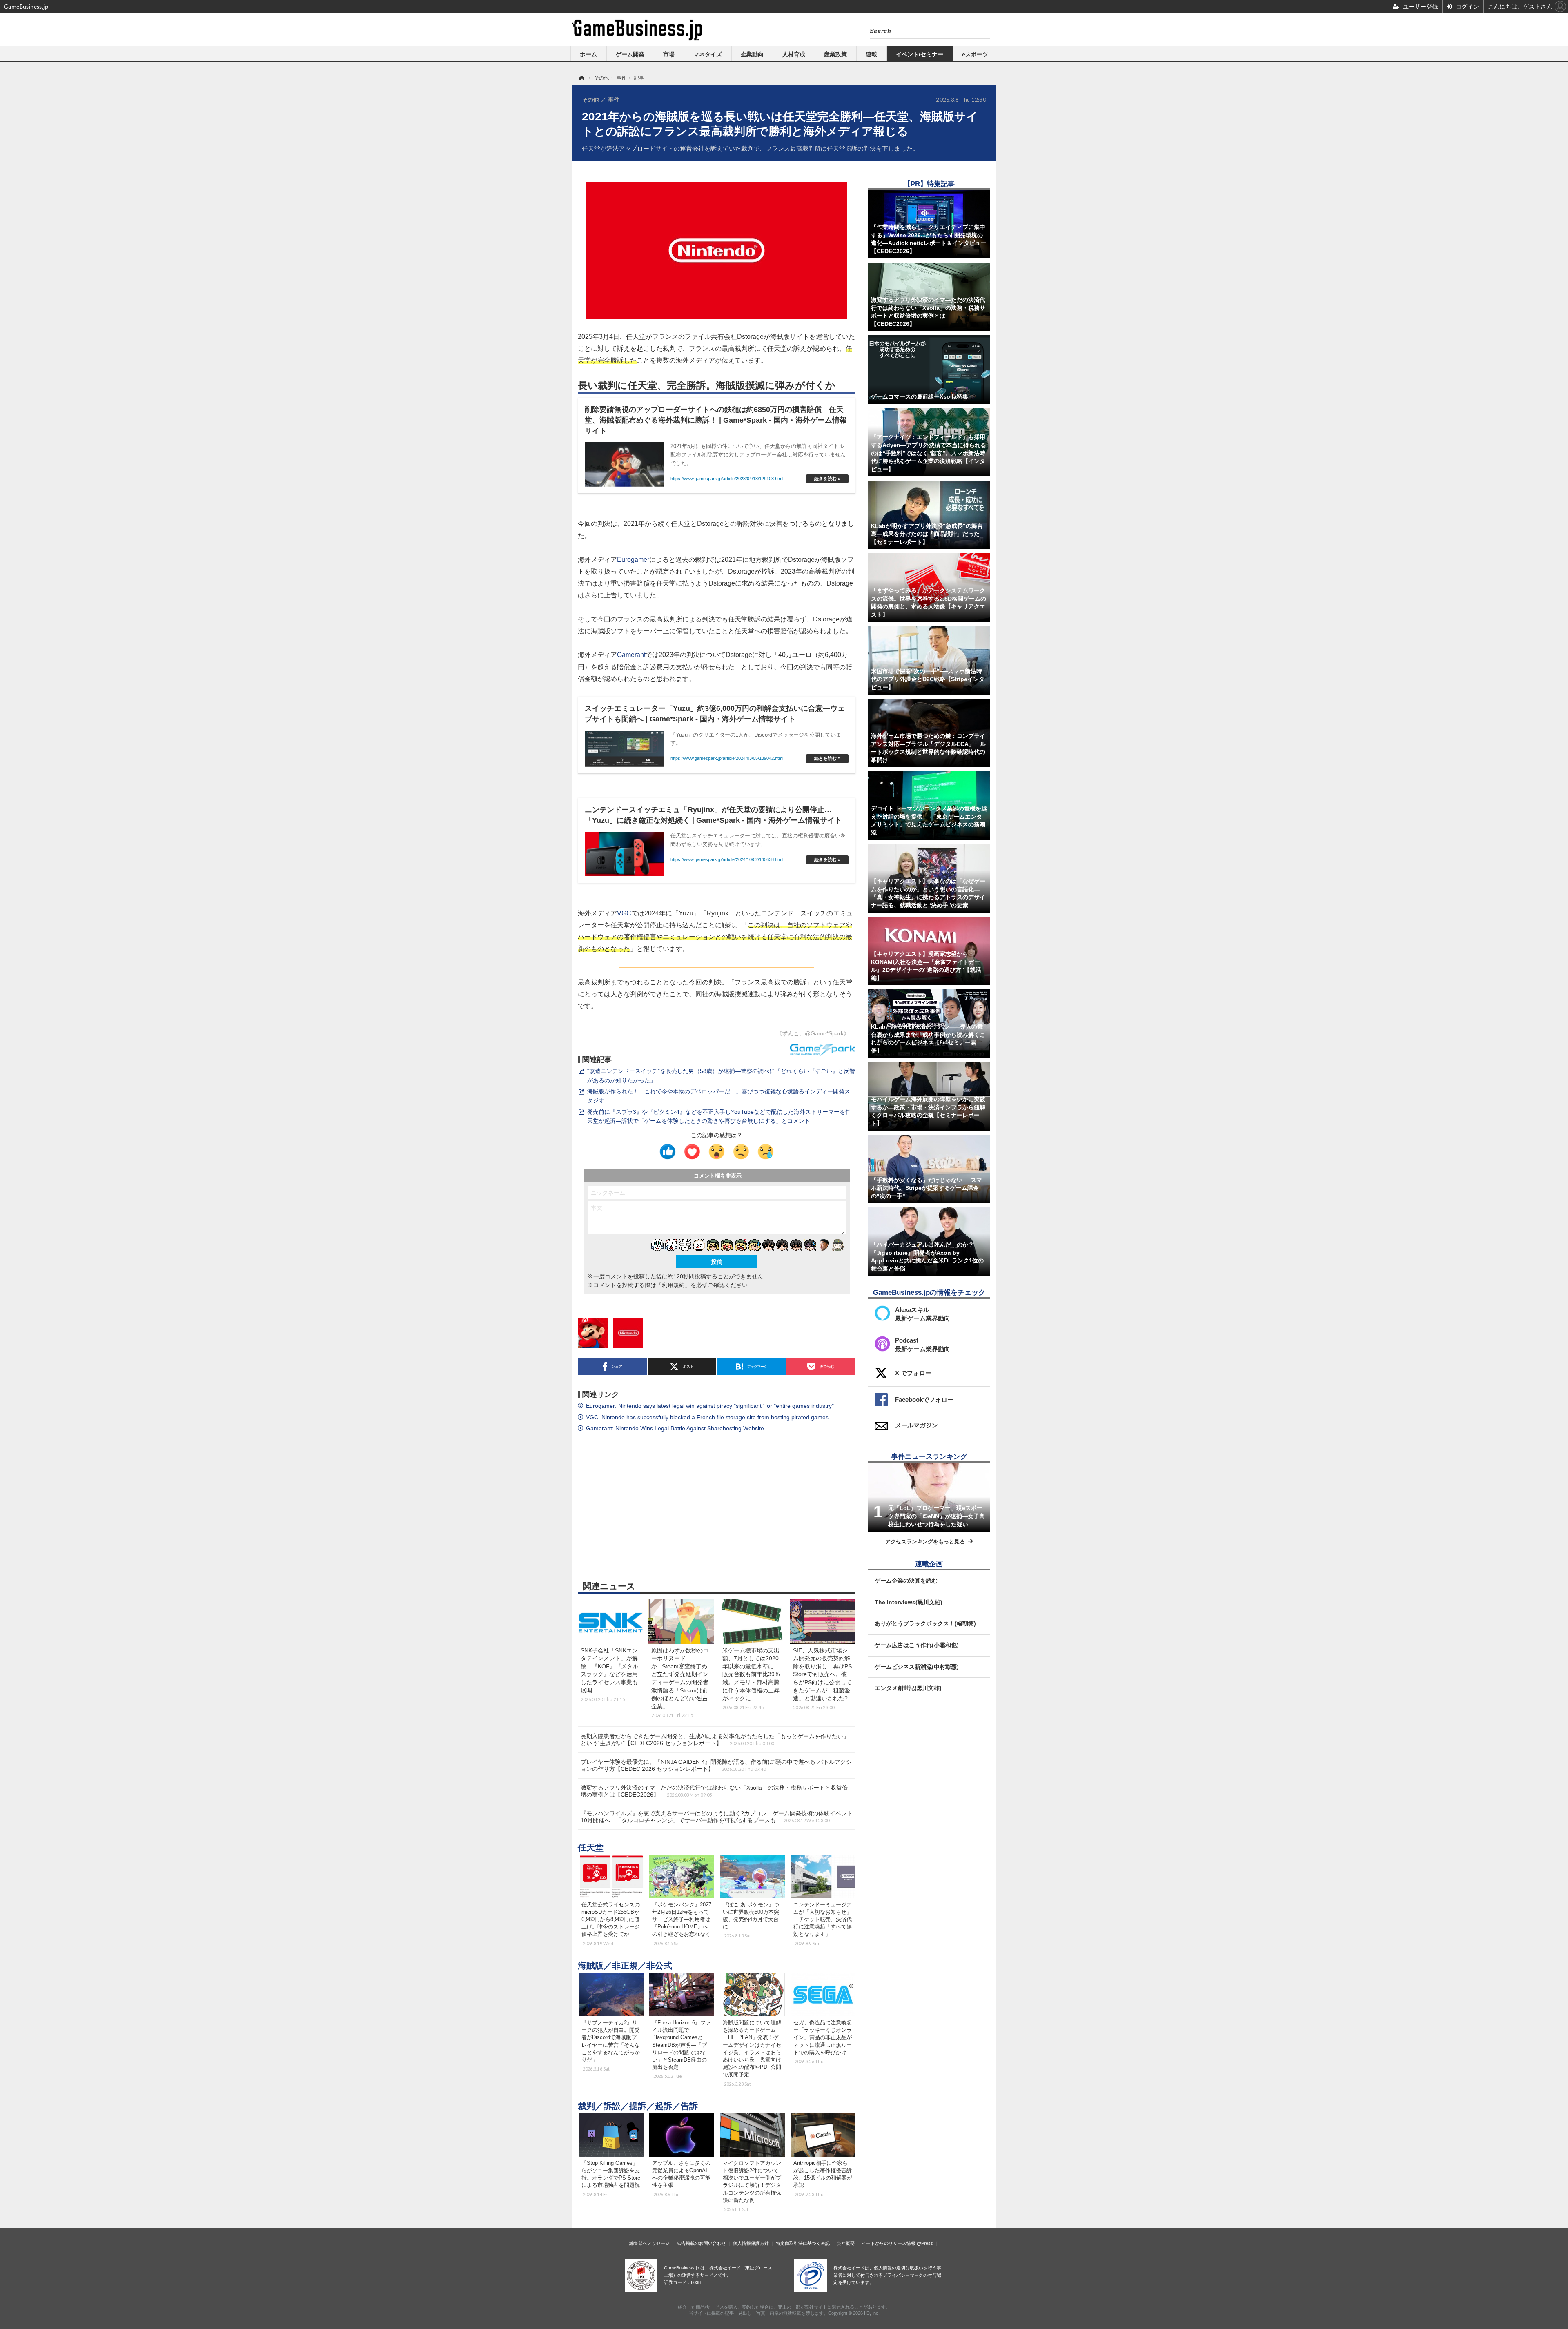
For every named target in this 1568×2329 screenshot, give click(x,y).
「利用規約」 (673, 1285)
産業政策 (835, 54)
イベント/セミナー (920, 54)
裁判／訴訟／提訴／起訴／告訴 (638, 2106)
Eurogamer (633, 559)
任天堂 (591, 1847)
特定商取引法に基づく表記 (803, 2243)
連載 (871, 54)
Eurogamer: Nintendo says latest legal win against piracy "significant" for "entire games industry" (710, 1406)
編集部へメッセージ (649, 2243)
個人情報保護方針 (751, 2243)
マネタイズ (708, 54)
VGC (624, 913)
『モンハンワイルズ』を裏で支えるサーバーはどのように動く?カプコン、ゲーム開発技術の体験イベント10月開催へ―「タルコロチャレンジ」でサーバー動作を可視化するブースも (717, 1817)
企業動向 (752, 54)
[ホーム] (581, 78)
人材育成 (794, 54)
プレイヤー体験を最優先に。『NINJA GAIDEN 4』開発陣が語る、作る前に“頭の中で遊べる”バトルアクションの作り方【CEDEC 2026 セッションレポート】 (716, 1765)
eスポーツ (975, 54)
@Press (925, 2243)
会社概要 (846, 2243)
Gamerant (631, 655)
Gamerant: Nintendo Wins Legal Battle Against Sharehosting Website (675, 1428)
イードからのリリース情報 (889, 2243)
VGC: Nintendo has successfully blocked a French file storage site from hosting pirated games (707, 1417)
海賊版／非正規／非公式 (625, 1965)
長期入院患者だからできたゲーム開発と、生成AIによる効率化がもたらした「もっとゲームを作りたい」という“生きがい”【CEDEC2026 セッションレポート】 (715, 1740)
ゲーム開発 (630, 54)
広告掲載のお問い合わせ (701, 2243)
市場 (669, 54)
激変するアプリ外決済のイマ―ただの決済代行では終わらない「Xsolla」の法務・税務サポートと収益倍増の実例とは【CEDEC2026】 (714, 1791)
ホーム (588, 54)
